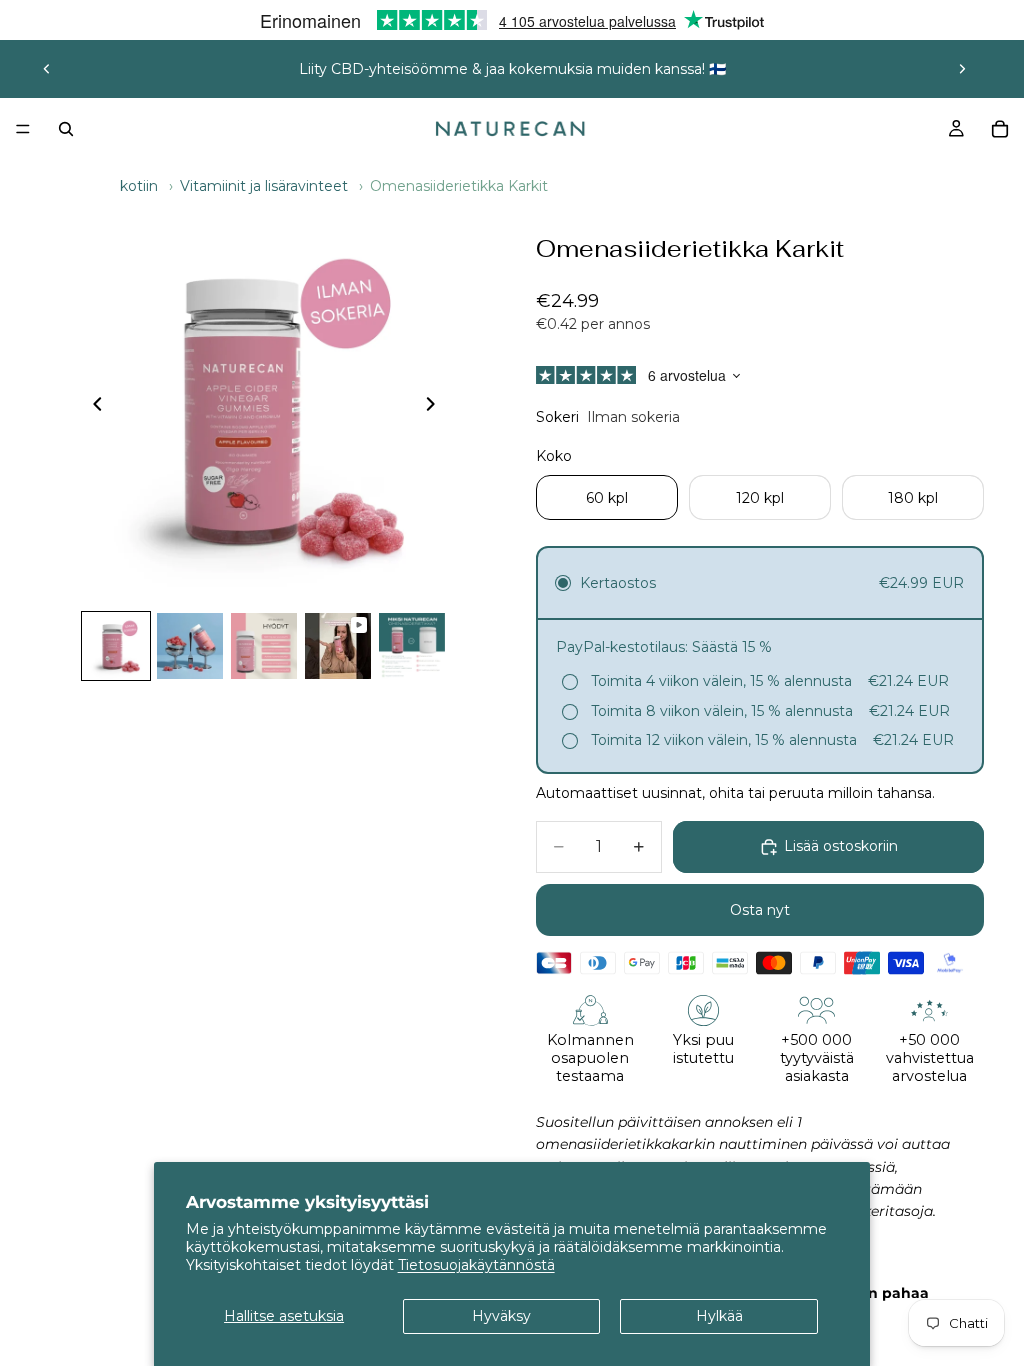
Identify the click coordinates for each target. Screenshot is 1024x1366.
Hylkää (719, 1316)
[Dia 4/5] (338, 646)
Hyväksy (501, 1316)
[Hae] (66, 129)
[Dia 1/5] (116, 646)
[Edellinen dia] (47, 69)
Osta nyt (760, 910)
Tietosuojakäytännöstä (476, 1265)
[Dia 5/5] (412, 646)
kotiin (139, 186)
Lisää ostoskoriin (841, 846)
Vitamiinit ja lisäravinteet (264, 186)
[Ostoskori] (1000, 129)
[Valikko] (23, 129)
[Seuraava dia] (962, 69)
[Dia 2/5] (190, 646)
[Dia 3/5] (264, 646)
